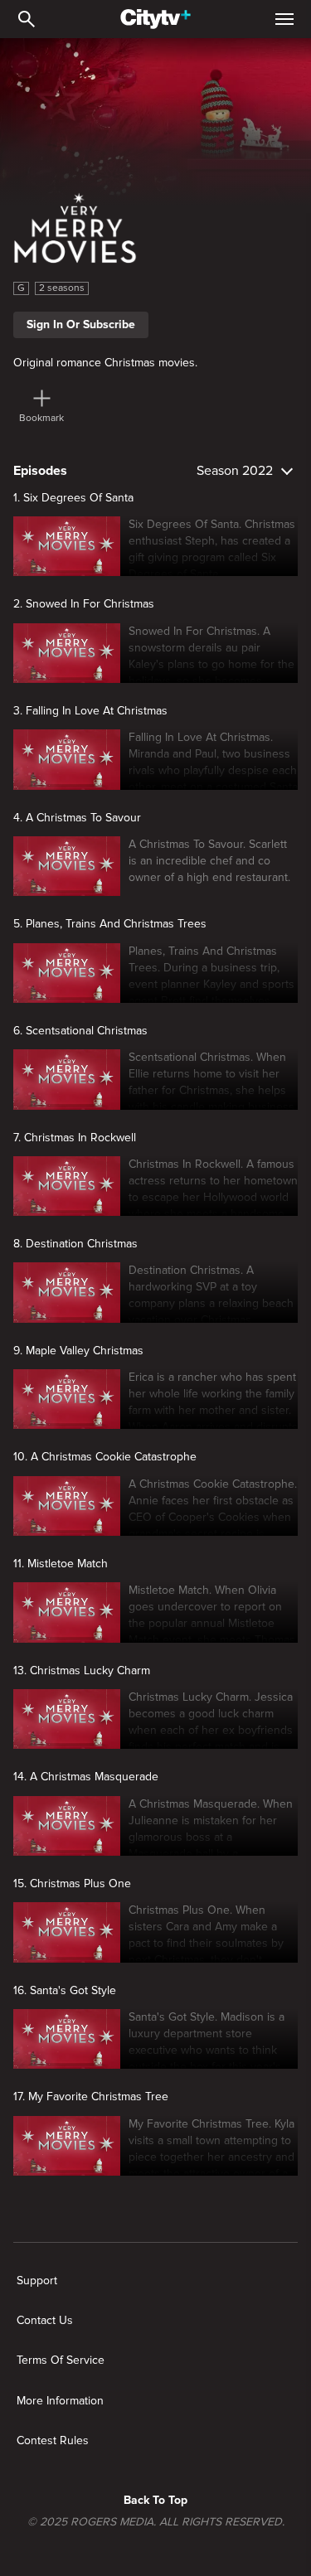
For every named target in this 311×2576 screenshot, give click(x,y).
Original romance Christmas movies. (105, 363)
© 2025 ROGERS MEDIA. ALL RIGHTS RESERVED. (156, 2522)
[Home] (155, 19)
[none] (37, 2281)
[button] (209, 546)
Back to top (155, 2500)
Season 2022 (235, 471)
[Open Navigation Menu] (284, 19)
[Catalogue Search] (27, 19)
